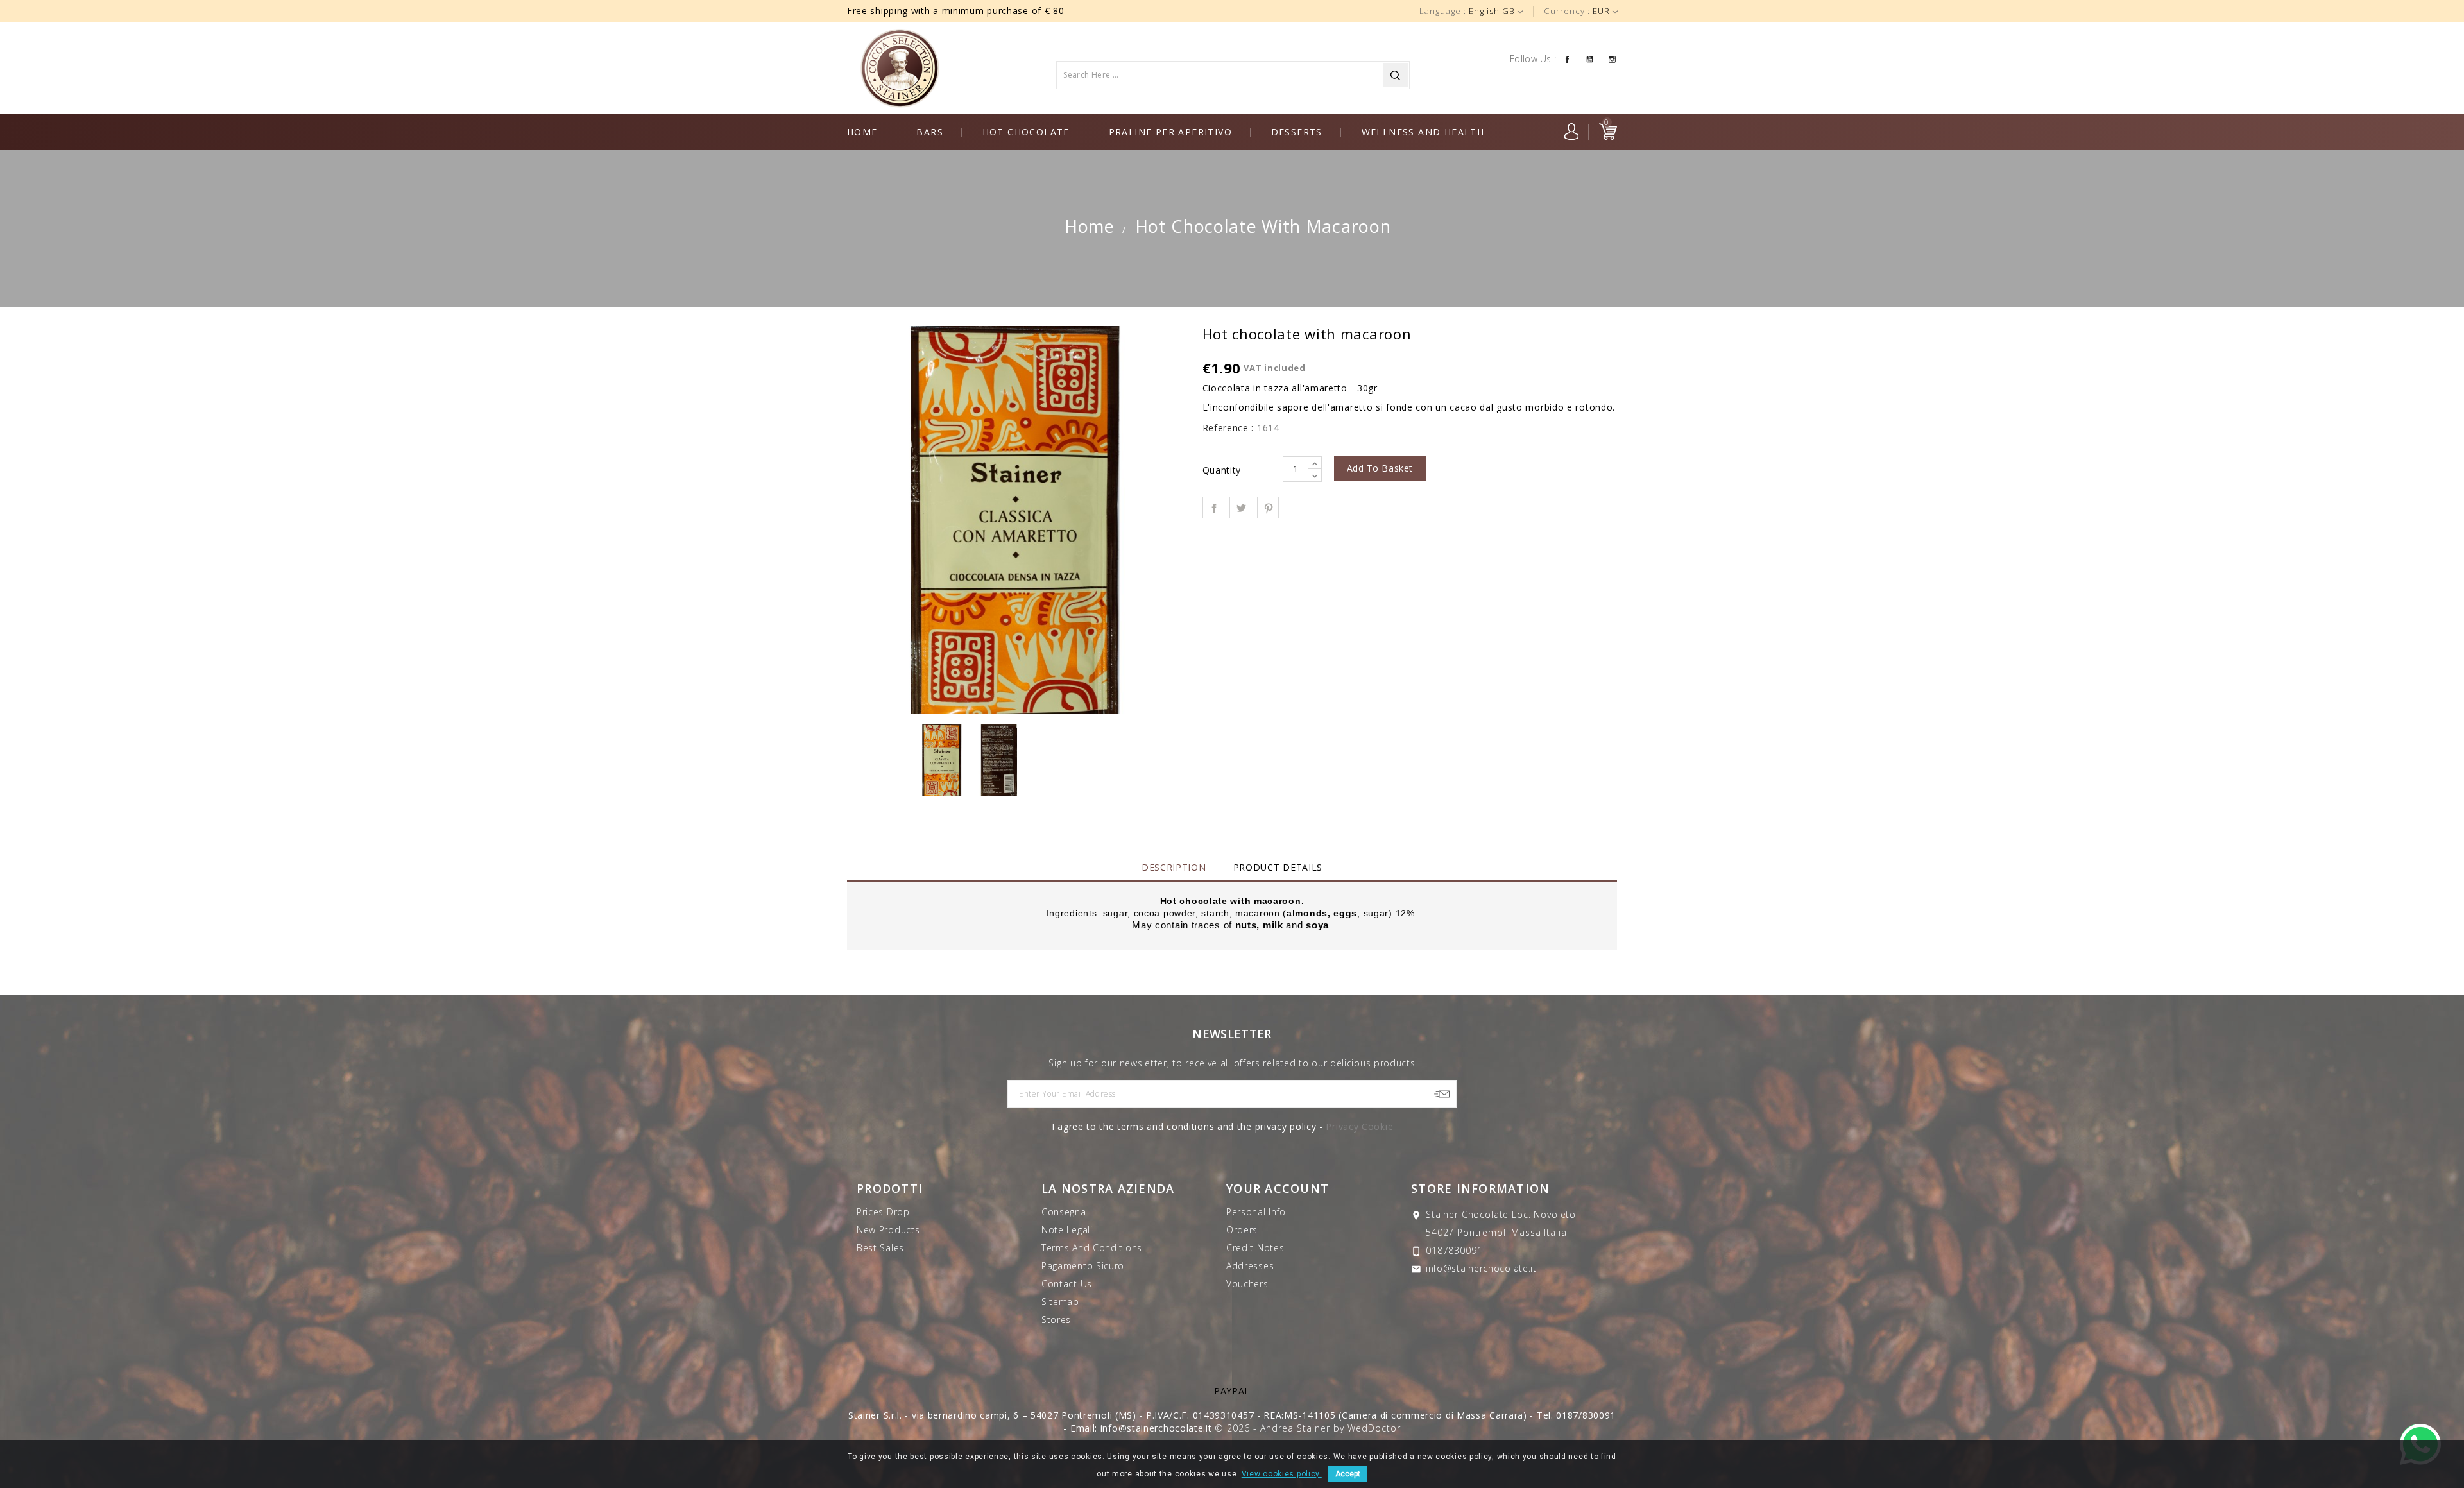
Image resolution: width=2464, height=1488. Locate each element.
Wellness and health (1423, 132)
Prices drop (883, 1212)
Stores (1056, 1320)
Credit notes (1255, 1248)
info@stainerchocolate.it (1481, 1268)
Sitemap (1060, 1302)
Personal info (1256, 1212)
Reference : (1228, 428)
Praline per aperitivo (1170, 132)
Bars (930, 132)
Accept (1348, 1474)
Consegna (1064, 1212)
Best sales (880, 1248)
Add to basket (1380, 468)
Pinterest (1268, 508)
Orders (1242, 1230)
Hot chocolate (1026, 132)
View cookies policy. (1282, 1474)
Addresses (1250, 1266)
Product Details (1278, 867)
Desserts (1297, 132)
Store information (1480, 1188)
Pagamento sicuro (1083, 1266)
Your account (1278, 1188)
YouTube (1590, 58)
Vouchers (1247, 1284)
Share (1213, 508)
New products (888, 1230)
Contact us (1067, 1284)
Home (862, 132)
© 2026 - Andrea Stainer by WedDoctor (1307, 1428)
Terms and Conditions (1092, 1248)
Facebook (1567, 58)
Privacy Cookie (1359, 1126)
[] (1396, 75)
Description (1174, 867)
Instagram (1612, 58)
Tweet (1240, 508)
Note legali (1067, 1230)
